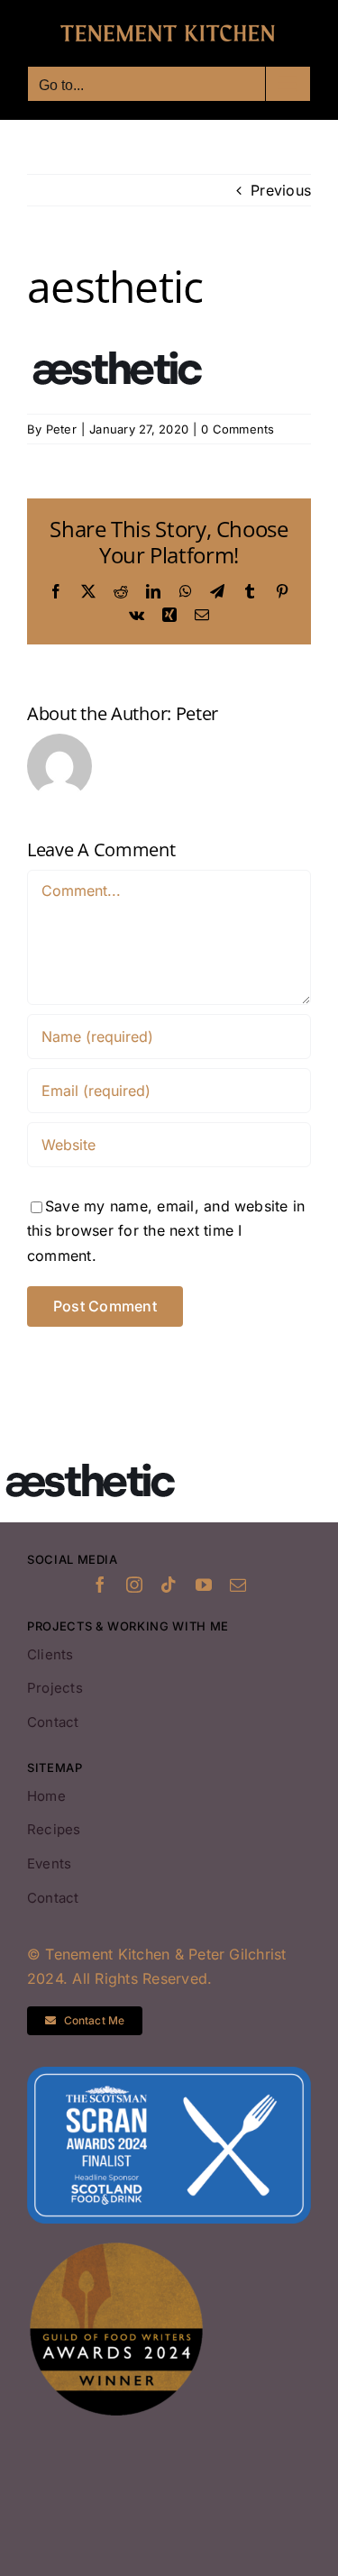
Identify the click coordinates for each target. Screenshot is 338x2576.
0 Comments (238, 429)
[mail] (238, 1585)
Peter (61, 429)
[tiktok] (169, 1585)
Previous (281, 190)
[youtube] (204, 1585)
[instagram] (134, 1585)
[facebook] (100, 1585)
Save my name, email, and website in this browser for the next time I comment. (166, 1231)
